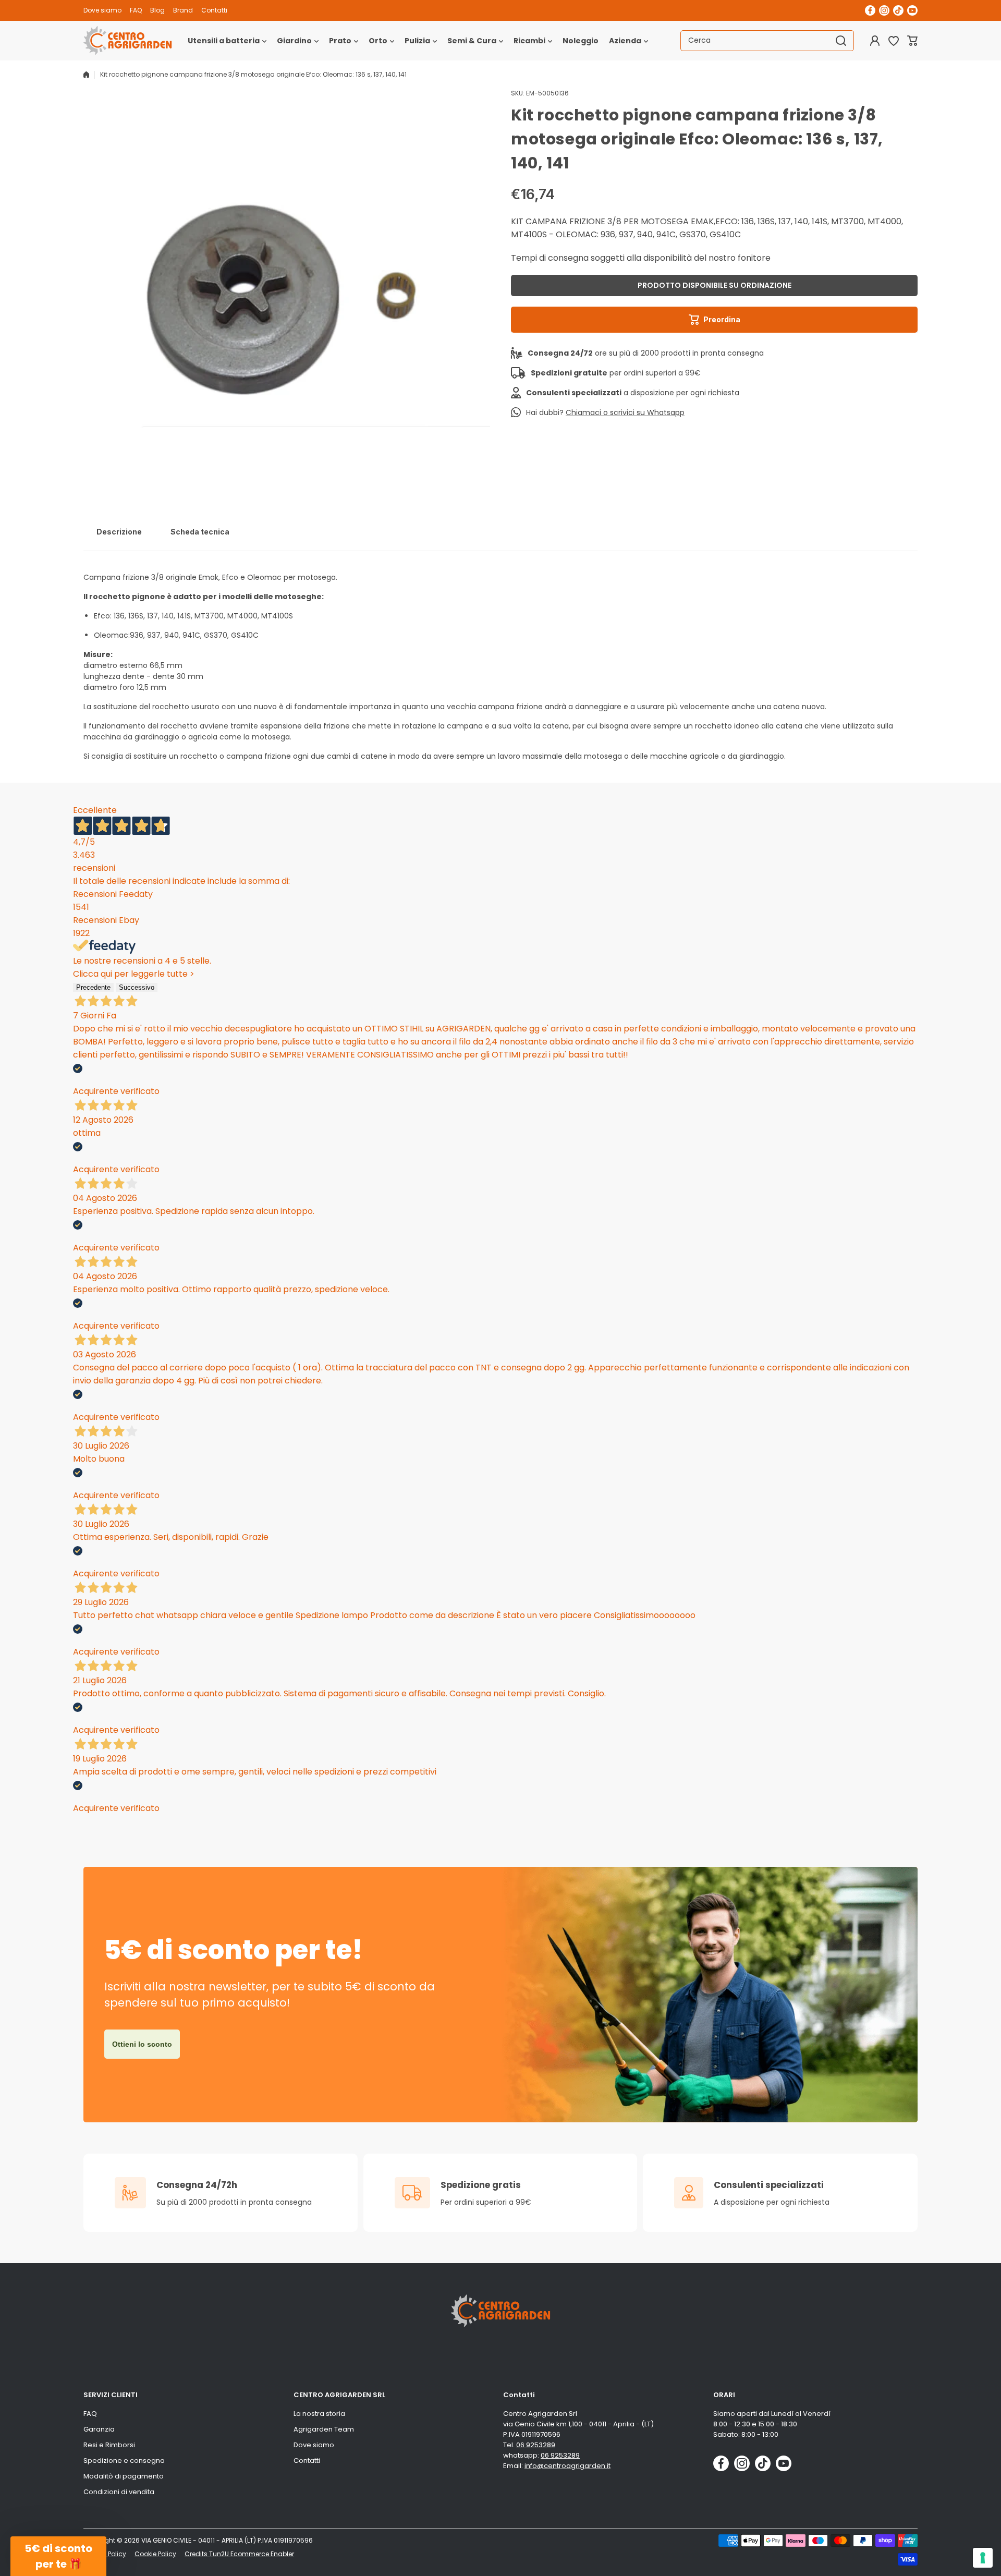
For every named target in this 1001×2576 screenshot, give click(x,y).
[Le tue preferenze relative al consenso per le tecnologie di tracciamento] (983, 2558)
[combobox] (767, 41)
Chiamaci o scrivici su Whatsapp (625, 412)
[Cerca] (841, 41)
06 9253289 (536, 2445)
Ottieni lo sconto (142, 2044)
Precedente (93, 987)
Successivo (137, 987)
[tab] (119, 532)
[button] (912, 41)
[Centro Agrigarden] (128, 41)
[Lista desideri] (894, 41)
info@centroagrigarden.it (567, 2466)
